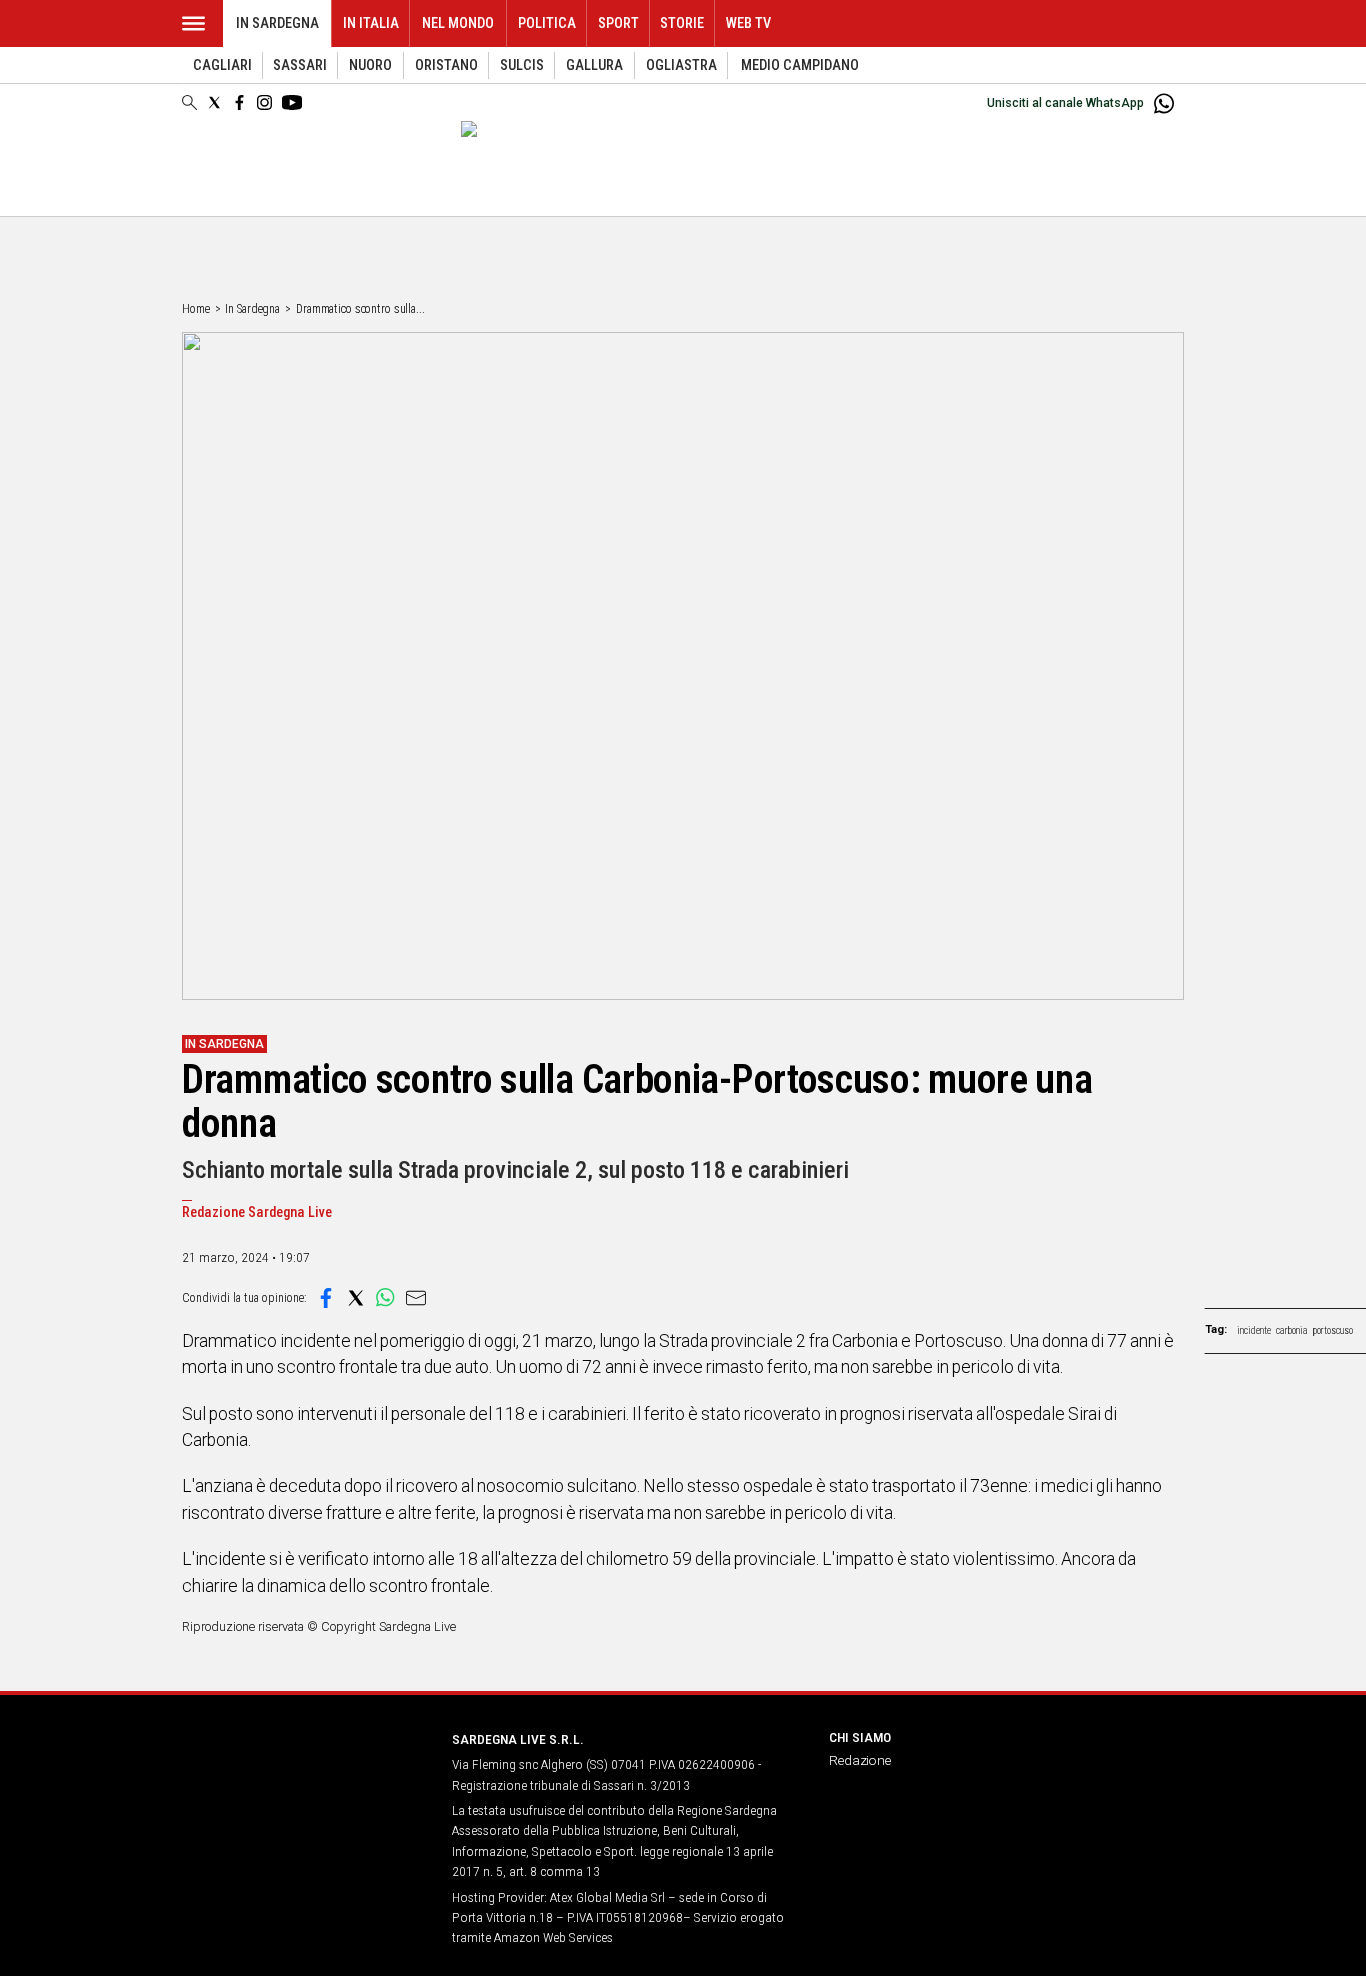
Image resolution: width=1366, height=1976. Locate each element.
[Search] (189, 104)
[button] (326, 1298)
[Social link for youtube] (292, 102)
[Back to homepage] (305, 1776)
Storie (682, 23)
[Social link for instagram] (264, 102)
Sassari (300, 65)
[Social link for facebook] (239, 102)
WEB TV (748, 23)
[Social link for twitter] (214, 102)
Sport (618, 23)
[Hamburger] (193, 23)
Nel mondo (458, 23)
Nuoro (370, 65)
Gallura (594, 65)
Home (196, 309)
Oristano (446, 65)
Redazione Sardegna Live (257, 1212)
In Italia (371, 23)
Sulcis (522, 65)
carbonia (1292, 1330)
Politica (547, 23)
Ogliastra (681, 65)
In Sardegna (277, 23)
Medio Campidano (800, 65)
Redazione (860, 1760)
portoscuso (1333, 1330)
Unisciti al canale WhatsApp (1065, 103)
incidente (1254, 1330)
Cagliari (222, 65)
